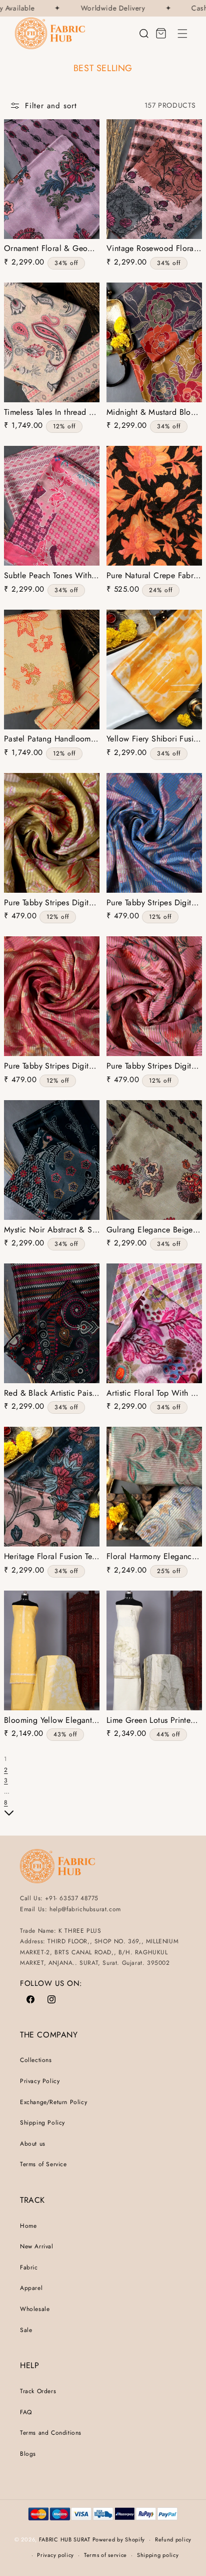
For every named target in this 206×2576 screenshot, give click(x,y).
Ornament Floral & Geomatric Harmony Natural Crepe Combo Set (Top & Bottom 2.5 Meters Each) (52, 249)
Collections (36, 2060)
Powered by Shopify (119, 2539)
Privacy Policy (40, 2081)
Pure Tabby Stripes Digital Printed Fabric (52, 903)
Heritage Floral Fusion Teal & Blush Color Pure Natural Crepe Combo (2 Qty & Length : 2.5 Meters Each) (52, 1557)
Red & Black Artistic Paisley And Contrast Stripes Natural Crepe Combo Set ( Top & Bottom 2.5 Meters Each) (52, 1393)
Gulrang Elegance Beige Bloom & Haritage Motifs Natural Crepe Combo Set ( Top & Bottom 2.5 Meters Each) (154, 1230)
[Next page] (9, 1815)
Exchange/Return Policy (53, 2102)
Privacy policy (55, 2555)
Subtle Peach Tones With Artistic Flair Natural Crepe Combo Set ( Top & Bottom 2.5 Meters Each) (52, 576)
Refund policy (173, 2539)
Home (28, 2226)
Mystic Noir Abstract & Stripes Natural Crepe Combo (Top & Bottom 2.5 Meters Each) (52, 1230)
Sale (26, 2330)
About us (33, 2144)
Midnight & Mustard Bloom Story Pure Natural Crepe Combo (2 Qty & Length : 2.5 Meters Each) (154, 413)
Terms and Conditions (51, 2433)
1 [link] (5, 1759)
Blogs (28, 2454)
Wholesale (35, 2309)
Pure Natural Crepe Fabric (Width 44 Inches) (154, 576)
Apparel (31, 2288)
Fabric (29, 2267)
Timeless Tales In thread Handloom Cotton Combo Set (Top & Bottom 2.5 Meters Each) (52, 413)
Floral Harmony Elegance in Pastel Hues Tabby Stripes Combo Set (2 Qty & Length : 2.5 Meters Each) (154, 1557)
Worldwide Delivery (105, 8)
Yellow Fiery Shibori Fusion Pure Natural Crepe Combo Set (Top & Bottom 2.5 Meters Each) (154, 739)
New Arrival (37, 2246)
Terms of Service (43, 2164)
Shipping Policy (42, 2123)
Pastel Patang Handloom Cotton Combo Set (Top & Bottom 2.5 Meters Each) (52, 739)
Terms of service (105, 2555)
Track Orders (38, 2391)
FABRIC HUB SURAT (65, 2539)
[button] (182, 34)
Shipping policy (158, 2555)
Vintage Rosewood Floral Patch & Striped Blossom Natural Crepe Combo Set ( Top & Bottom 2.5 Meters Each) (154, 249)
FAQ (26, 2412)
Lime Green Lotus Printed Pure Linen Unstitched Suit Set (154, 1721)
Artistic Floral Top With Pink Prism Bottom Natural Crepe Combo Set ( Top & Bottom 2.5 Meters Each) (154, 1393)
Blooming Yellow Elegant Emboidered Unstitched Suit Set (52, 1721)
